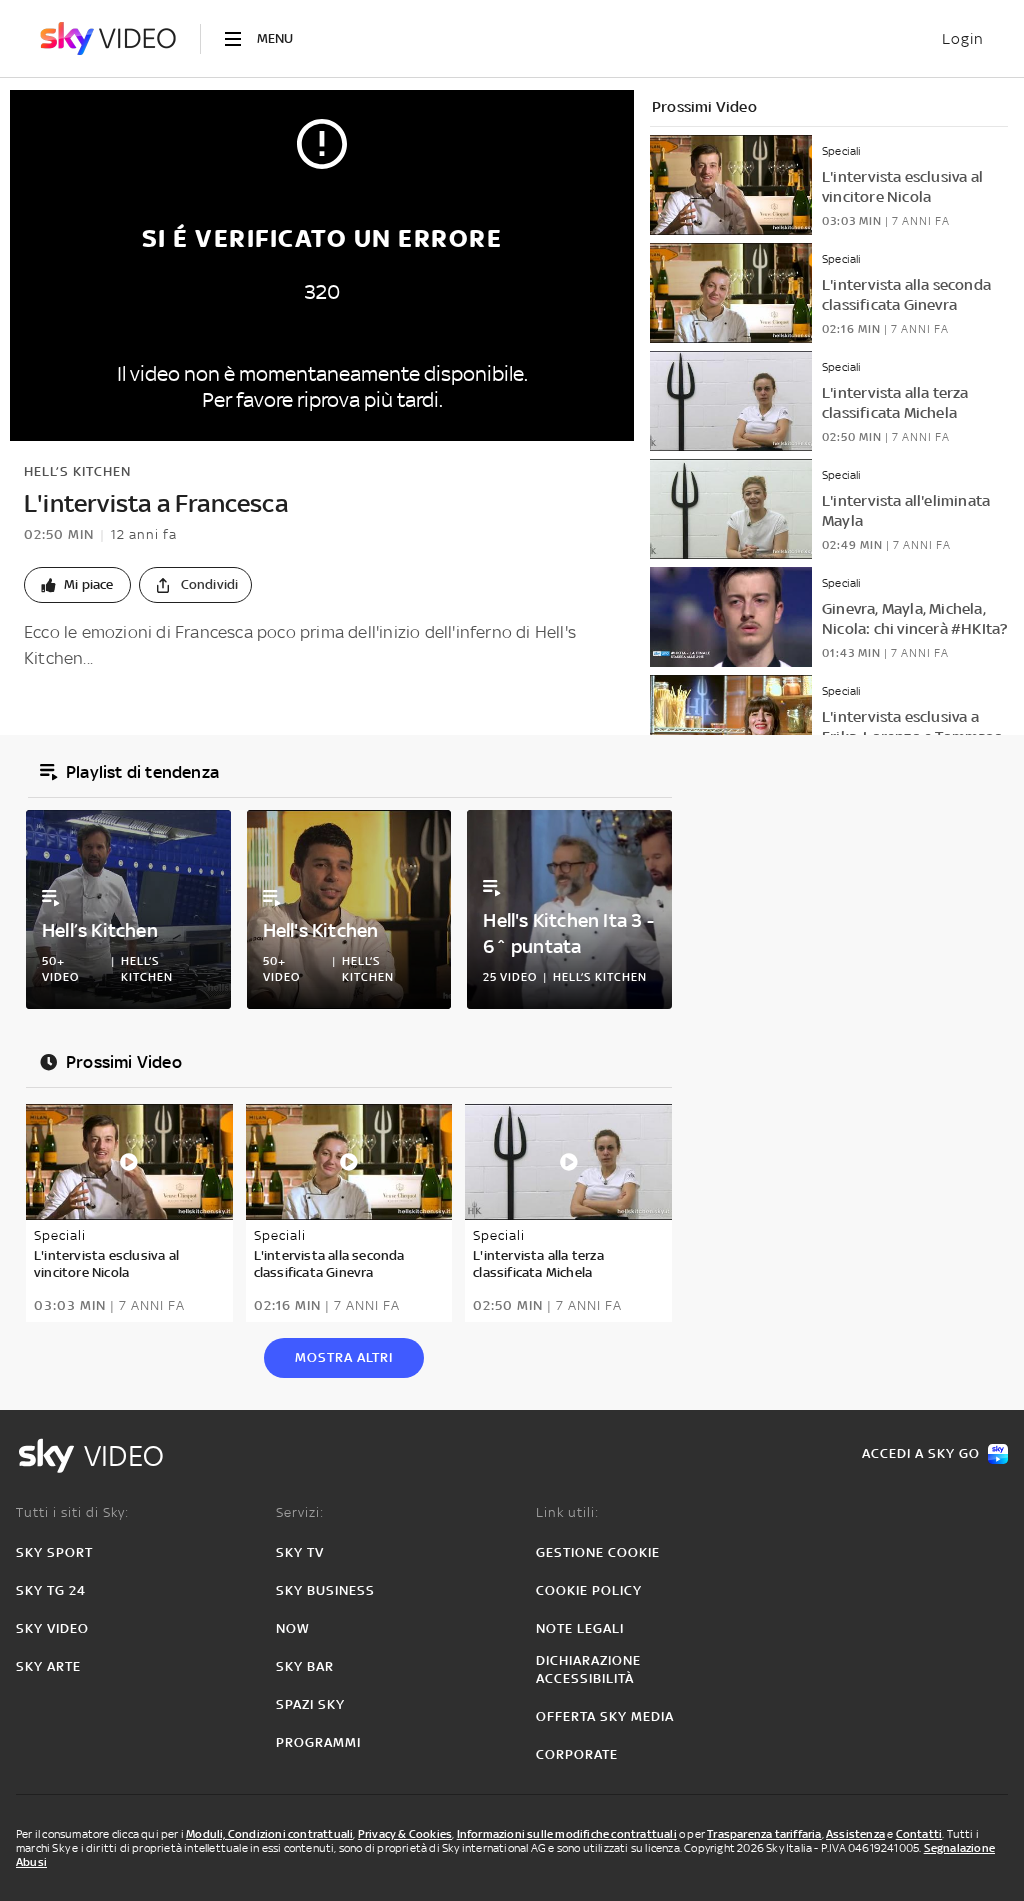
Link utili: (567, 1512)
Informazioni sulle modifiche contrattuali (567, 1834)
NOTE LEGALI (580, 1628)
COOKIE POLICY (589, 1590)
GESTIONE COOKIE (598, 1552)
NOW (293, 1628)
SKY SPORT (54, 1552)
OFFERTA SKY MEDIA (605, 1716)
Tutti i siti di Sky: (72, 1512)
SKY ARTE (48, 1666)
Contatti (919, 1834)
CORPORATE (577, 1754)
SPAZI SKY (310, 1704)
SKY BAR (305, 1666)
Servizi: (300, 1512)
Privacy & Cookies (405, 1834)
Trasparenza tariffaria (764, 1834)
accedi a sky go (921, 1453)
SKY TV (300, 1552)
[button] (77, 585)
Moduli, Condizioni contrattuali (269, 1834)
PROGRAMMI (318, 1742)
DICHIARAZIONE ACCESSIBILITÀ (588, 1669)
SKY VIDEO (52, 1628)
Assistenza (855, 1834)
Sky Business (325, 1590)
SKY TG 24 (51, 1590)
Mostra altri (344, 1357)
